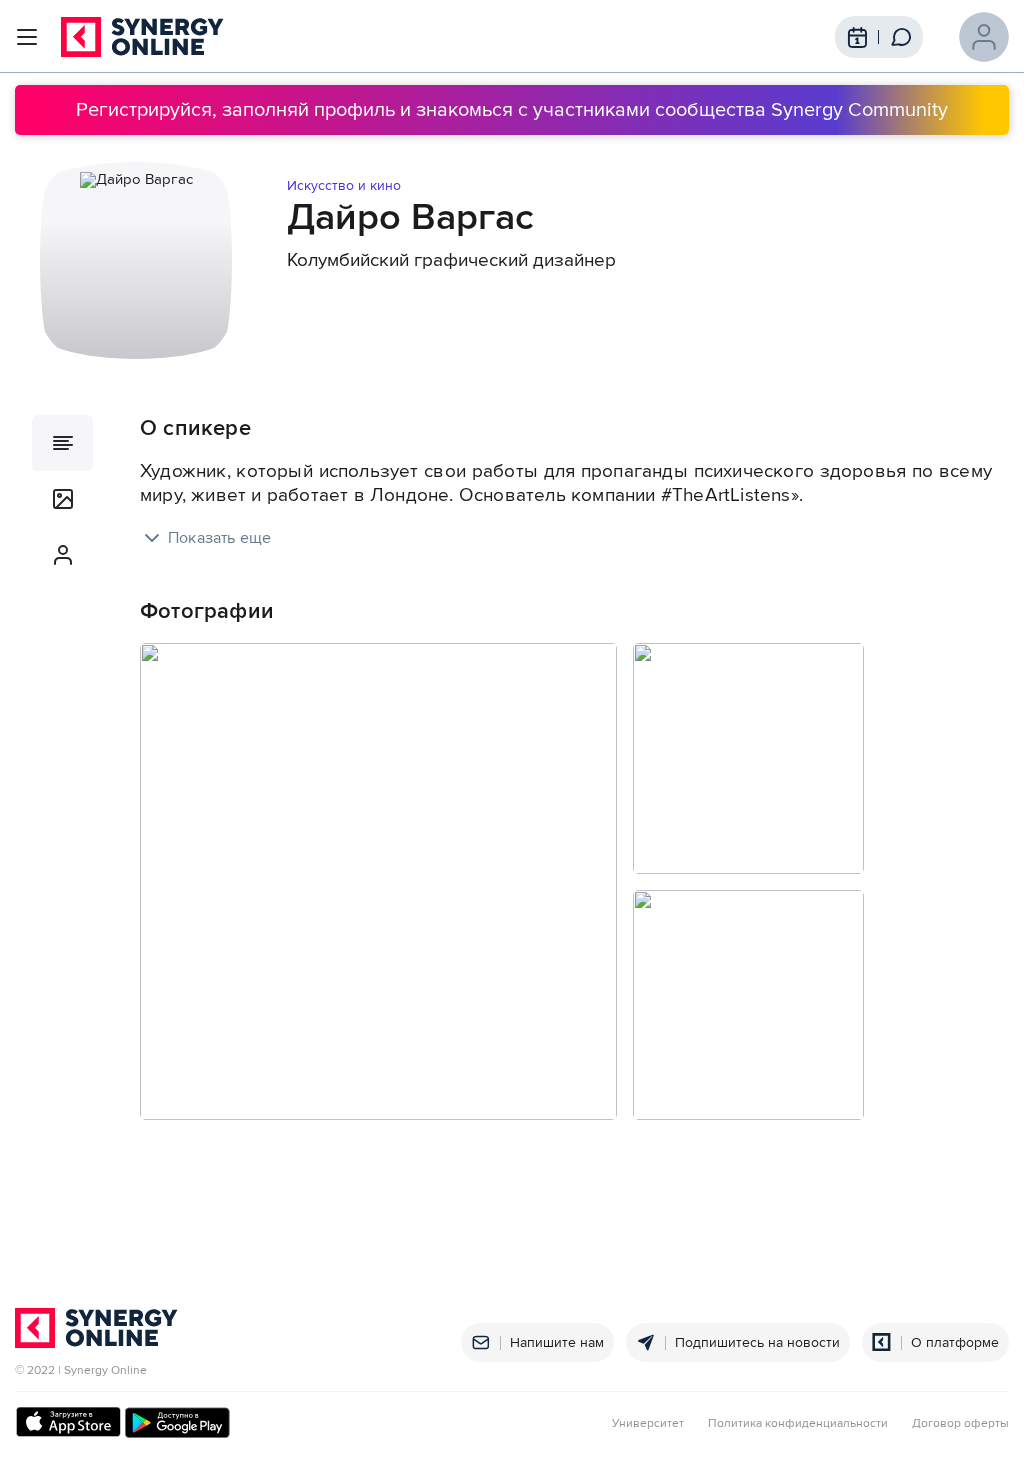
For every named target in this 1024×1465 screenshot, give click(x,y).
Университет (648, 1424)
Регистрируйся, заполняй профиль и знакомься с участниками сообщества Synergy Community (512, 110)
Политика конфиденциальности (798, 1424)
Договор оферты (960, 1424)
